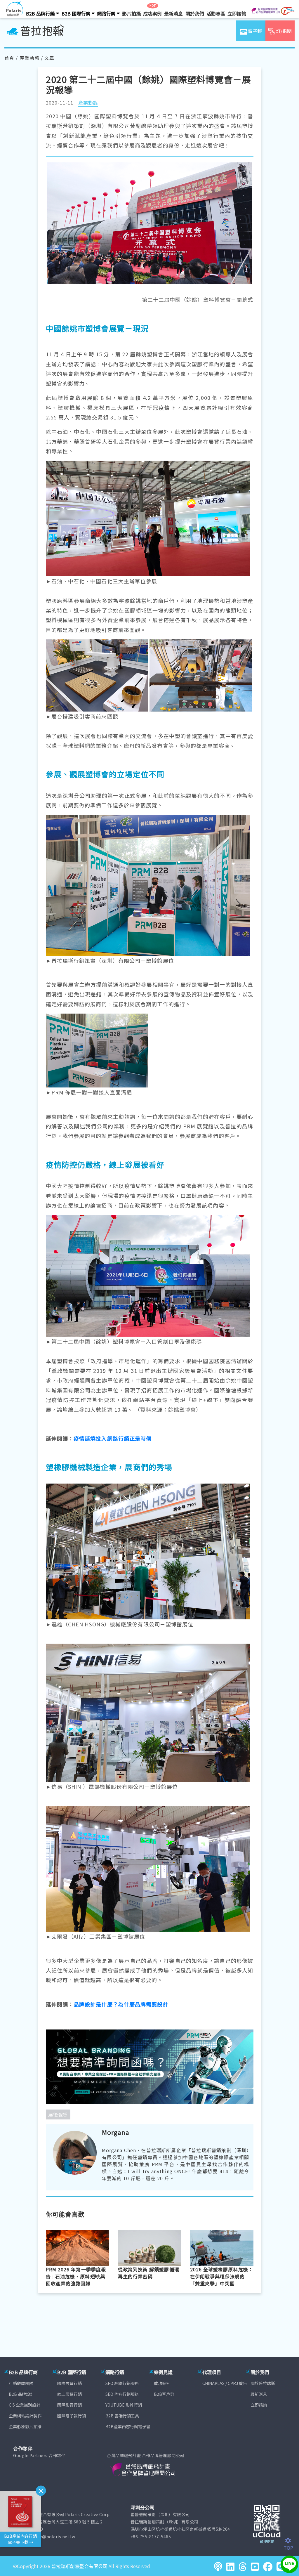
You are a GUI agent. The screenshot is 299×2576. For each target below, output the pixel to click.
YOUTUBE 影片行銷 (124, 2405)
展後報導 (58, 2114)
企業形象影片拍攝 (25, 2426)
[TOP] (291, 2541)
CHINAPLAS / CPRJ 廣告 (225, 2383)
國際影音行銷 (69, 2405)
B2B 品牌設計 (21, 2394)
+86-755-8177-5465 (151, 2537)
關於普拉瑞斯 (263, 2383)
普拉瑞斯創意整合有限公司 (79, 2566)
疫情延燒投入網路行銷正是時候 (113, 1438)
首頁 (9, 58)
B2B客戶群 (164, 2394)
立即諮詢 (237, 13)
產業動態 (29, 58)
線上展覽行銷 (69, 2394)
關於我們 (195, 13)
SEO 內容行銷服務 (122, 2394)
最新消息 (173, 13)
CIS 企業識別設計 (25, 2405)
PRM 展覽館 (199, 1126)
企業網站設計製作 (25, 2416)
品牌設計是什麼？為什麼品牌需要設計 (121, 2004)
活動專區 (216, 13)
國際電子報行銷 (72, 2416)
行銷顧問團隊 (21, 2383)
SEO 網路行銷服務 (122, 2383)
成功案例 (152, 13)
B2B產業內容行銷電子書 (128, 2426)
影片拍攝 (131, 13)
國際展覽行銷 (69, 2383)
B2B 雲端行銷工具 (122, 2416)
